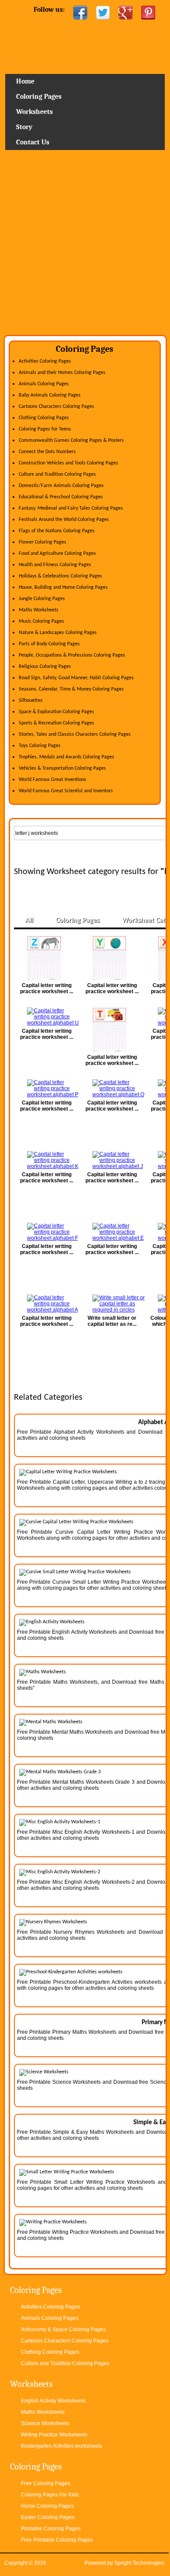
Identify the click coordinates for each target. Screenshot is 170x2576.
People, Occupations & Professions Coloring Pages (72, 655)
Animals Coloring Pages (44, 384)
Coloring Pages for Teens (45, 429)
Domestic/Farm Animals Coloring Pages (61, 486)
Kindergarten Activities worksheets (61, 2446)
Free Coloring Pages (46, 2483)
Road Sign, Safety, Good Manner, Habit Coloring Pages (76, 678)
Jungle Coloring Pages (42, 599)
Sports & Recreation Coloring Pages (56, 723)
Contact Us (33, 142)
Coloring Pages (39, 97)
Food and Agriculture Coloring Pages (57, 554)
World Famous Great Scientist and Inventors (66, 791)
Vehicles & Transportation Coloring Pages (62, 768)
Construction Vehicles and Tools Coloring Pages (68, 463)
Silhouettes (31, 701)
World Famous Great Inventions (53, 780)
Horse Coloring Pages (47, 2506)
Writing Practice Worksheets (54, 2435)
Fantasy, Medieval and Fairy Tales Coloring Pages (71, 508)
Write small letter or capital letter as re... (112, 1321)
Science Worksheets (45, 2423)
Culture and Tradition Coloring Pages (57, 474)
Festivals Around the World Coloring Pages (64, 520)
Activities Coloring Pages (45, 361)
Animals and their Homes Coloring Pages (62, 373)
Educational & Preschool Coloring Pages (61, 497)
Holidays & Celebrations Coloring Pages (60, 576)
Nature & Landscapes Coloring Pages (58, 633)
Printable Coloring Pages (51, 2529)
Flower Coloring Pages (42, 542)
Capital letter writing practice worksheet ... (47, 988)
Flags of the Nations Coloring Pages (57, 531)
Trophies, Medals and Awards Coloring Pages (66, 757)
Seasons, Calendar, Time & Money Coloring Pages (71, 689)
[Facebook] (80, 13)
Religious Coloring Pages (45, 667)
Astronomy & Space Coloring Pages (63, 2329)
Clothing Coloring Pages (44, 418)
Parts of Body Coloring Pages (49, 644)
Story (24, 127)
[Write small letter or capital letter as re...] (112, 1304)
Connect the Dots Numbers (47, 452)
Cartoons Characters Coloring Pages (56, 407)
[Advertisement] (85, 246)
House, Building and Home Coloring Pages (63, 587)
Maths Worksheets (39, 610)
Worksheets (34, 112)
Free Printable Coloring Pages (57, 2540)
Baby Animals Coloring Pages (50, 395)
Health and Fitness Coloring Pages (55, 565)
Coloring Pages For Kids (50, 2495)
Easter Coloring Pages (48, 2517)
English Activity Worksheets (53, 2401)
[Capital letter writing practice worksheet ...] (47, 958)
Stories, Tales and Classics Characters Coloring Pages (75, 734)
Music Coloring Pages (41, 621)
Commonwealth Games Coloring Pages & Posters (71, 440)
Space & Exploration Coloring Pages (56, 712)
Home (85, 50)
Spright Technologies (139, 2563)
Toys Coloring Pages (40, 746)
